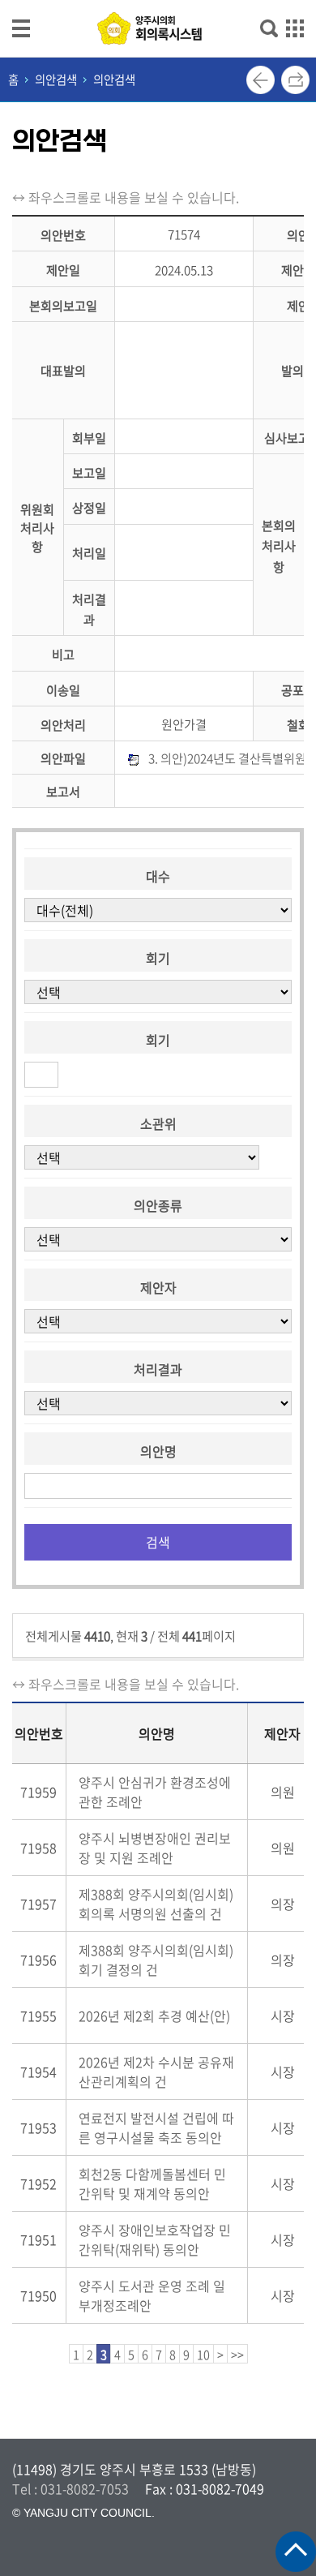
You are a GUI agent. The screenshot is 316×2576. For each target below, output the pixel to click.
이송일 (63, 690)
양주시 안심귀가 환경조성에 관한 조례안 (155, 1792)
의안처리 (63, 725)
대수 (158, 876)
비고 (63, 655)
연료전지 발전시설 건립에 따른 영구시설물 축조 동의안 (156, 2127)
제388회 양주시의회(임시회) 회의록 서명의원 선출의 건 (156, 1904)
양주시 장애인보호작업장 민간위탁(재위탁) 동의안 (155, 2239)
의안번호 (63, 235)
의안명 (158, 1451)
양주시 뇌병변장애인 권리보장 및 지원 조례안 (155, 1848)
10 (203, 2355)
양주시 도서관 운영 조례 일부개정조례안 (152, 2295)
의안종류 (158, 1205)
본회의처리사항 (279, 546)
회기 (158, 958)
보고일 (89, 472)
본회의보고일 (63, 305)
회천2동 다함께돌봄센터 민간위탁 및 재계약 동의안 (152, 2183)
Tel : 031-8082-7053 (70, 2488)
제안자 (158, 1287)
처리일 (89, 554)
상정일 (89, 508)
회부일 (89, 438)
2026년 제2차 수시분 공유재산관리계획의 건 (156, 2072)
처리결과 (158, 1369)
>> (237, 2355)
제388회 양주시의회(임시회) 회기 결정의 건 (156, 1960)
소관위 (158, 1123)
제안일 (63, 270)
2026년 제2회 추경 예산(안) (154, 2016)
